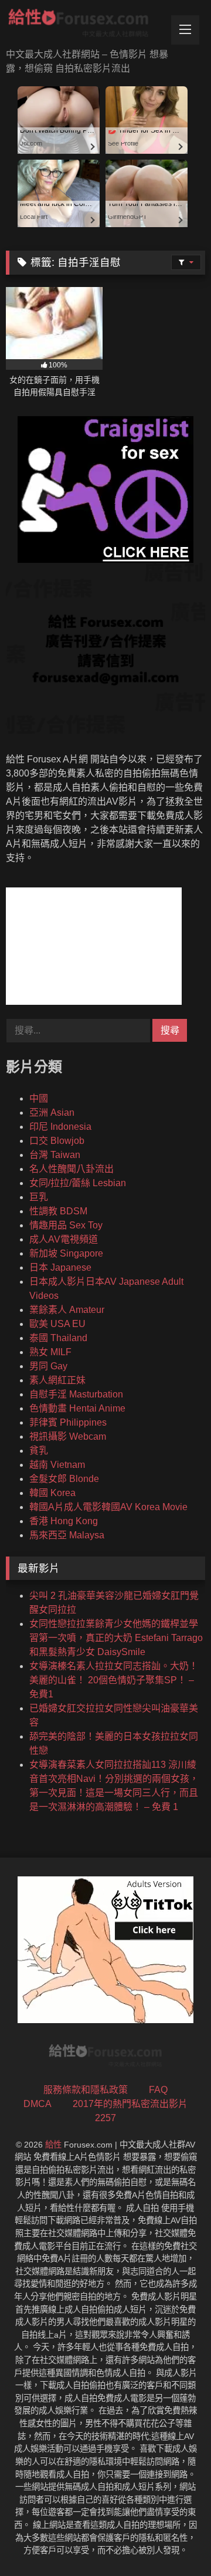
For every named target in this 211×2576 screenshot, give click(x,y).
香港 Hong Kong (64, 1521)
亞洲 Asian (52, 1113)
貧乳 (39, 1451)
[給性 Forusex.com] (86, 25)
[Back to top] (175, 2541)
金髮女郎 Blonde (64, 1479)
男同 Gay (48, 1366)
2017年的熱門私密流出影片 (130, 2104)
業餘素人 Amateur (67, 1310)
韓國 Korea (52, 1493)
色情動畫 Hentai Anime (77, 1408)
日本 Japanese (60, 1267)
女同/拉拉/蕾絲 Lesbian (78, 1183)
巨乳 (39, 1197)
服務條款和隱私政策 (86, 2090)
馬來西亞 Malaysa (67, 1535)
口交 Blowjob (57, 1141)
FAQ (158, 2090)
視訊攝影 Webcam (68, 1436)
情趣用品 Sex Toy (66, 1225)
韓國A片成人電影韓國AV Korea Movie (108, 1507)
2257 (105, 2118)
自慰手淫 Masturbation (76, 1394)
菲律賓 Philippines (68, 1422)
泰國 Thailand (58, 1338)
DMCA (38, 2104)
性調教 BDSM (58, 1211)
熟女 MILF (50, 1352)
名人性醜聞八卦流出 (72, 1169)
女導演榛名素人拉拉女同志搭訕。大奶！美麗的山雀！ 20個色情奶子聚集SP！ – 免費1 (114, 1680)
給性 (53, 2145)
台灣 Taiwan (55, 1155)
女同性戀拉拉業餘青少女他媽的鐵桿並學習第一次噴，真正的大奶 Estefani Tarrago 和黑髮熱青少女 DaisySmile (116, 1638)
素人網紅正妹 (57, 1380)
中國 (39, 1098)
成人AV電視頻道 (64, 1239)
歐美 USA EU (57, 1324)
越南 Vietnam (57, 1465)
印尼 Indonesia (60, 1127)
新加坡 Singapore (66, 1253)
